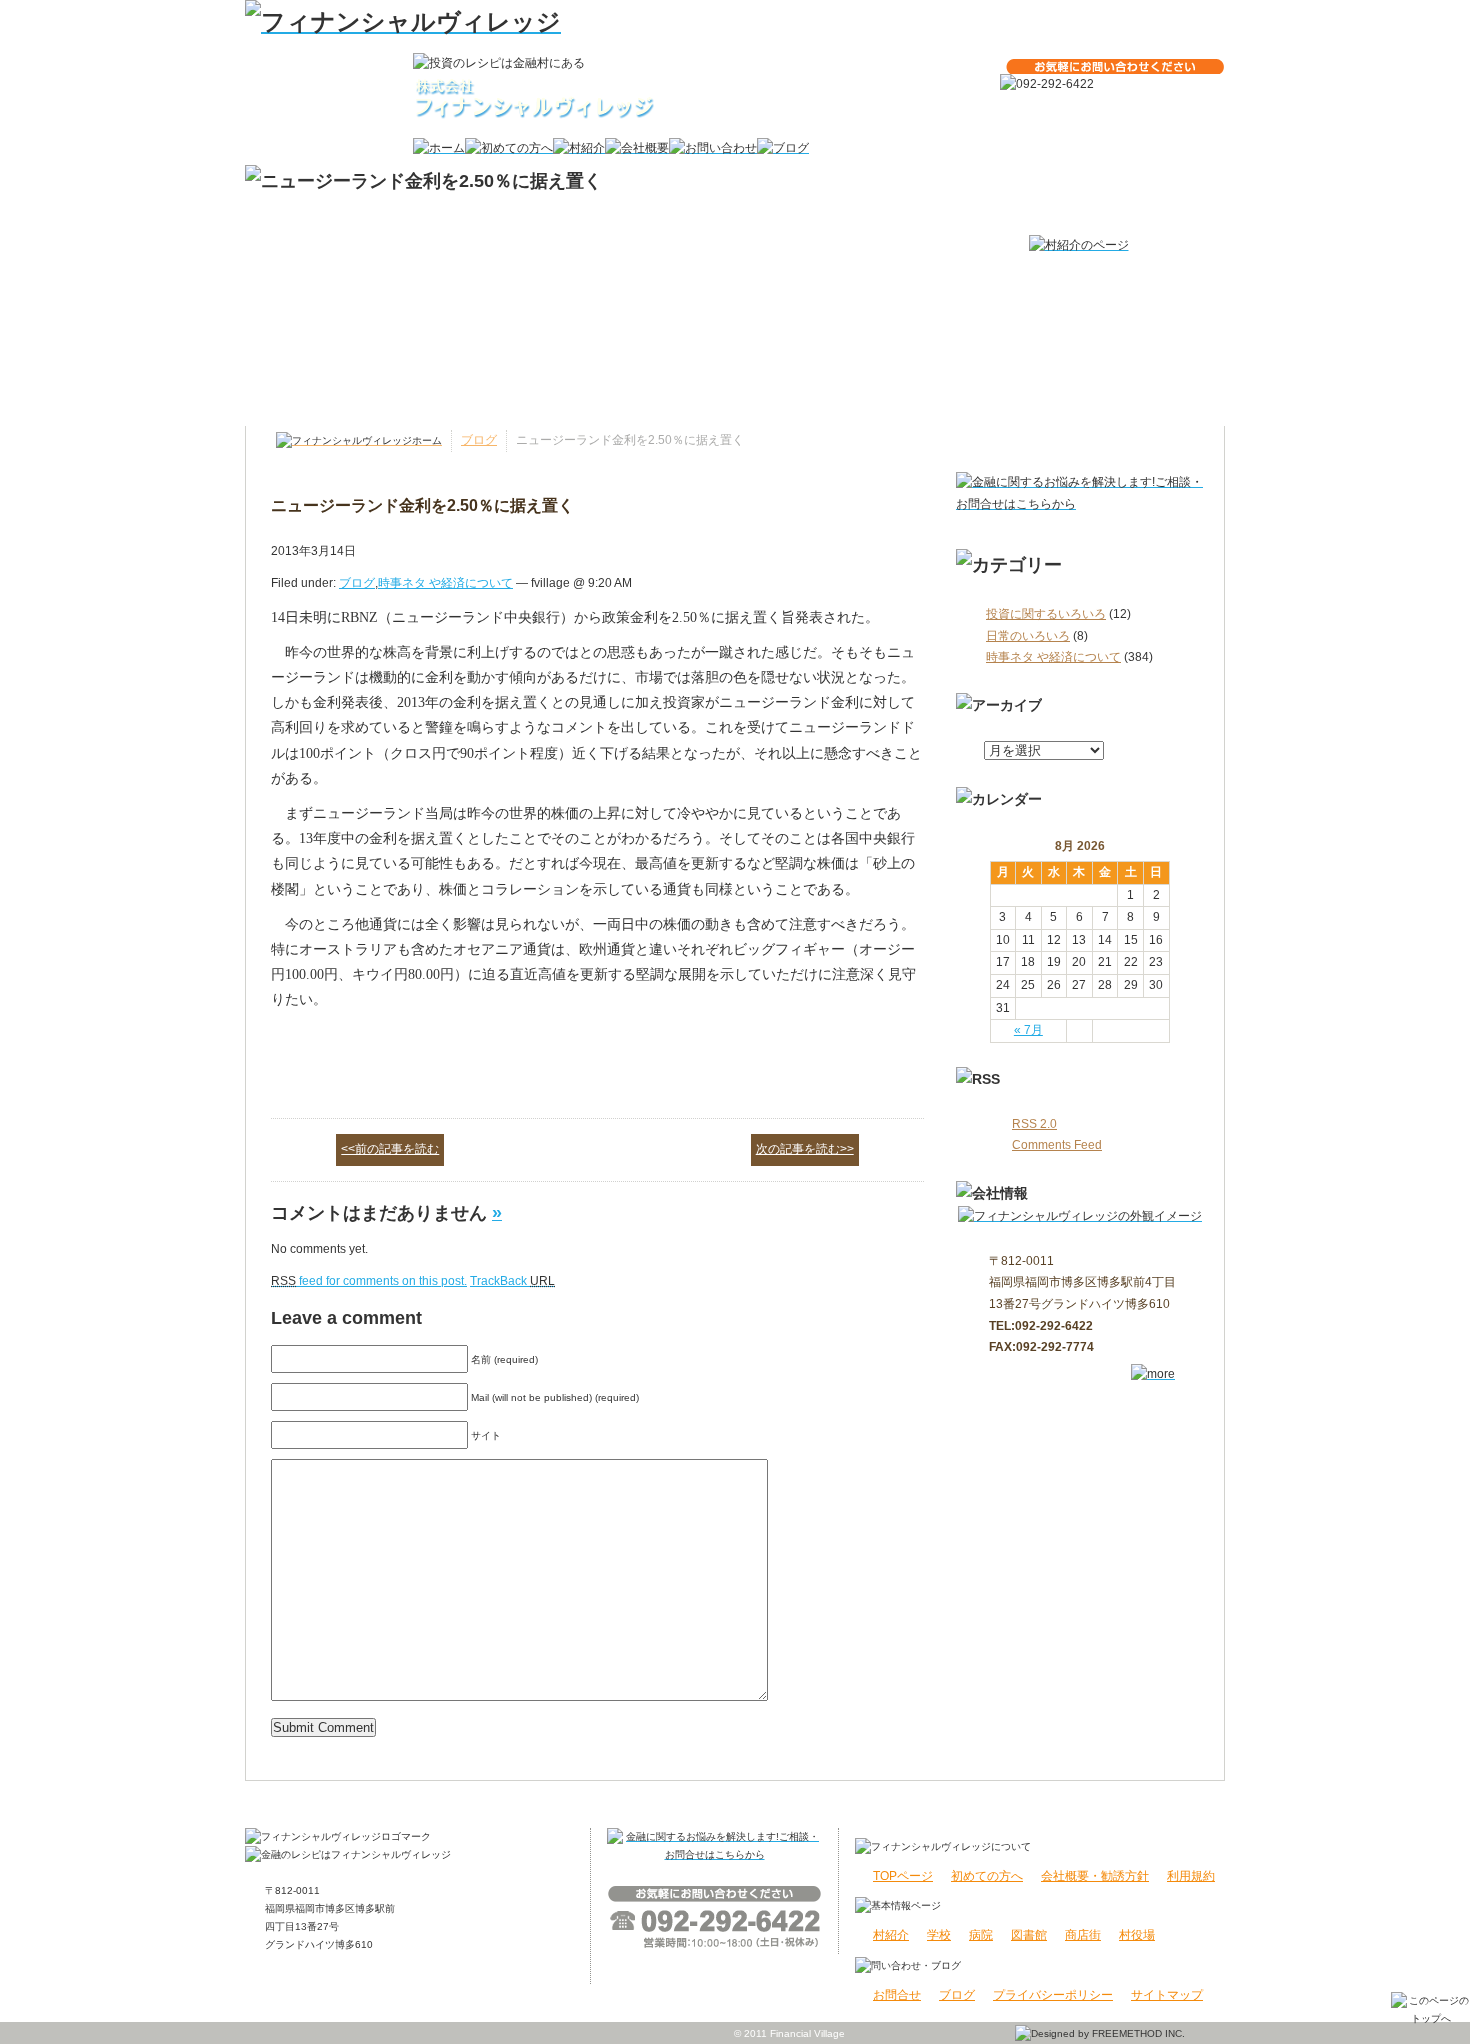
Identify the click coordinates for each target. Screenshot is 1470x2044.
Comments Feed (1057, 1145)
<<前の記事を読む (390, 1149)
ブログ (479, 440)
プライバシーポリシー (1053, 1995)
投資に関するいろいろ (1046, 614)
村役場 (1137, 1935)
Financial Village (807, 2033)
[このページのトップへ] (1430, 2008)
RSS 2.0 (1034, 1124)
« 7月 (1028, 1030)
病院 (981, 1935)
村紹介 (891, 1935)
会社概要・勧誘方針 (1095, 1876)
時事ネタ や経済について (1053, 657)
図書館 (1029, 1935)
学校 (939, 1935)
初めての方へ (987, 1876)
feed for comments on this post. (369, 1281)
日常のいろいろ (1028, 636)
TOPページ (903, 1876)
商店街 (1083, 1935)
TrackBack (512, 1281)
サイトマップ (1167, 1995)
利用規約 (1191, 1876)
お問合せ (897, 1995)
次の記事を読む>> (805, 1149)
